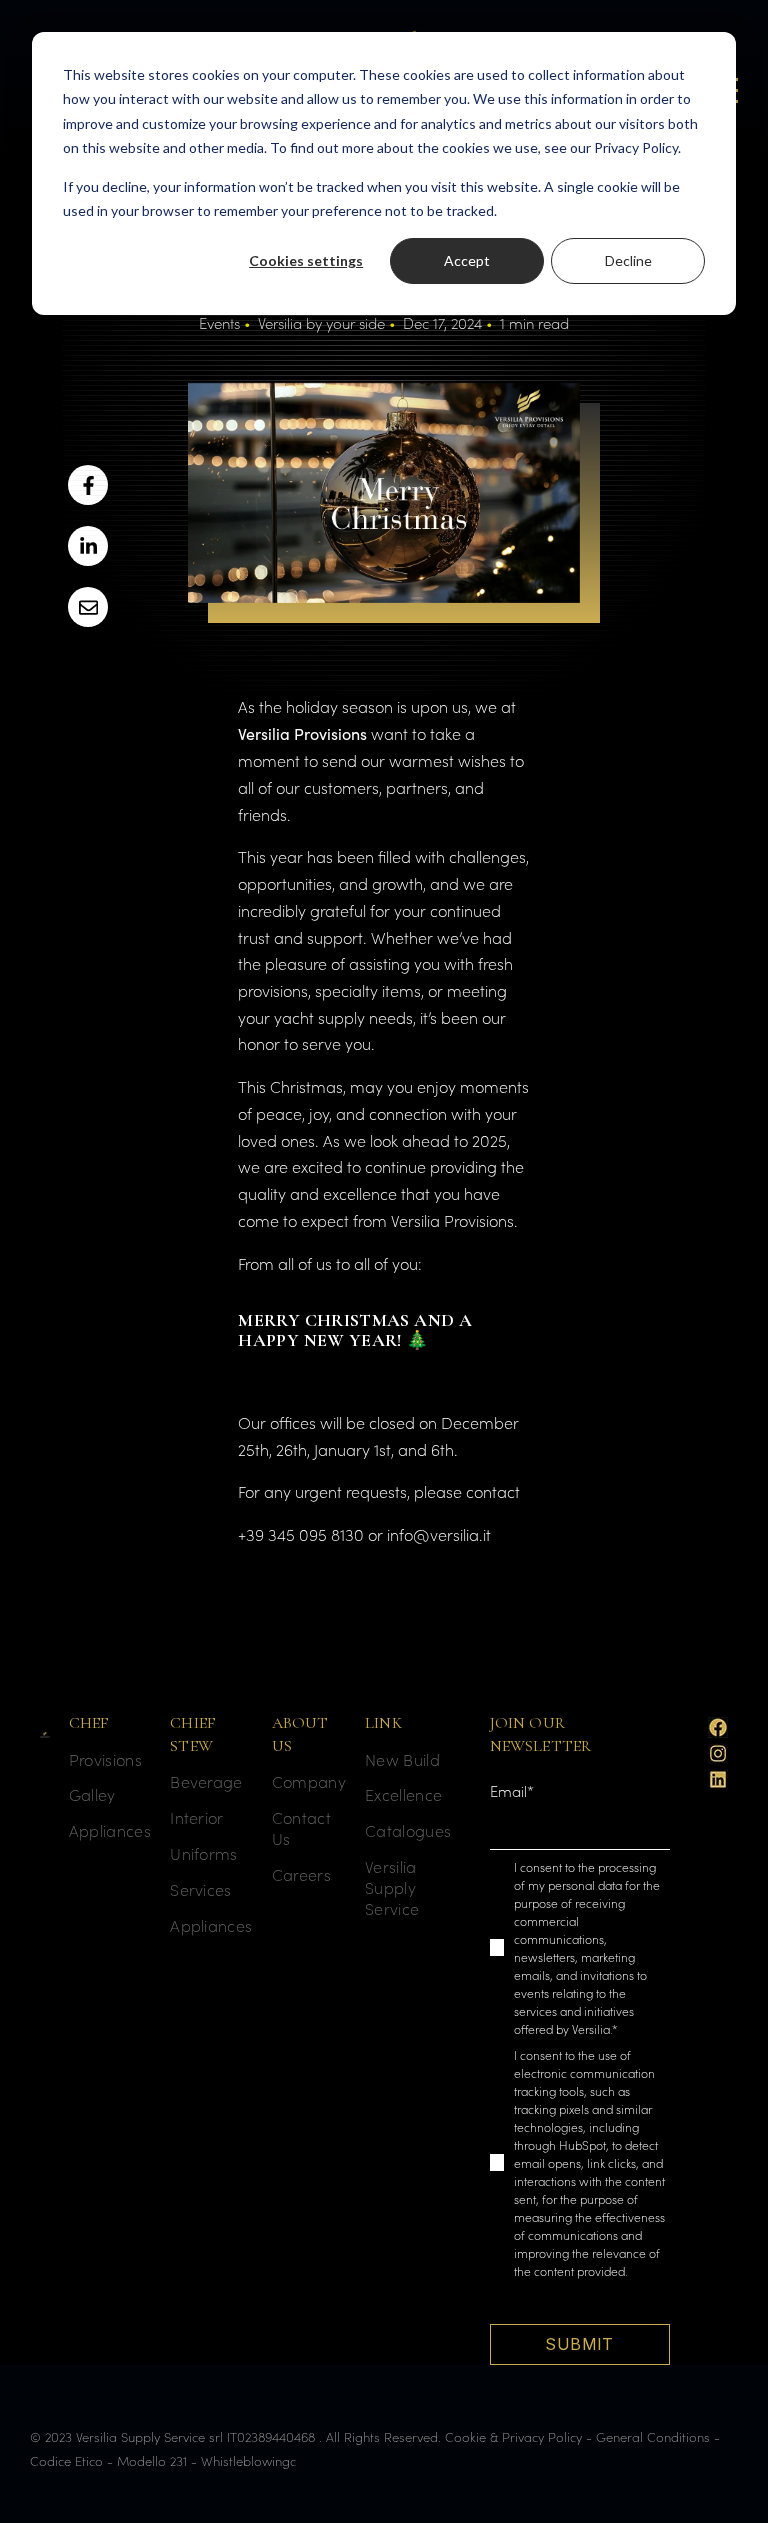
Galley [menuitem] (92, 1794)
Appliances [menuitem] (110, 1830)
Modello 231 (152, 2460)
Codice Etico (66, 2460)
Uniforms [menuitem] (204, 1853)
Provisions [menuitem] (105, 1759)
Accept (467, 260)
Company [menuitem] (309, 1781)
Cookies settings (306, 260)
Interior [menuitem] (197, 1817)
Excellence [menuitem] (403, 1794)
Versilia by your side (321, 322)
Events (219, 322)
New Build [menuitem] (402, 1759)
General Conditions (653, 2436)
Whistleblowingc (248, 2460)
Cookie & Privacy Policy (513, 2436)
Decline (628, 260)
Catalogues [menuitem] (408, 1830)
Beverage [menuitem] (206, 1781)
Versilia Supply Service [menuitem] (392, 1887)
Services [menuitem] (201, 1889)
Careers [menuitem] (301, 1874)
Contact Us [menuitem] (301, 1828)
